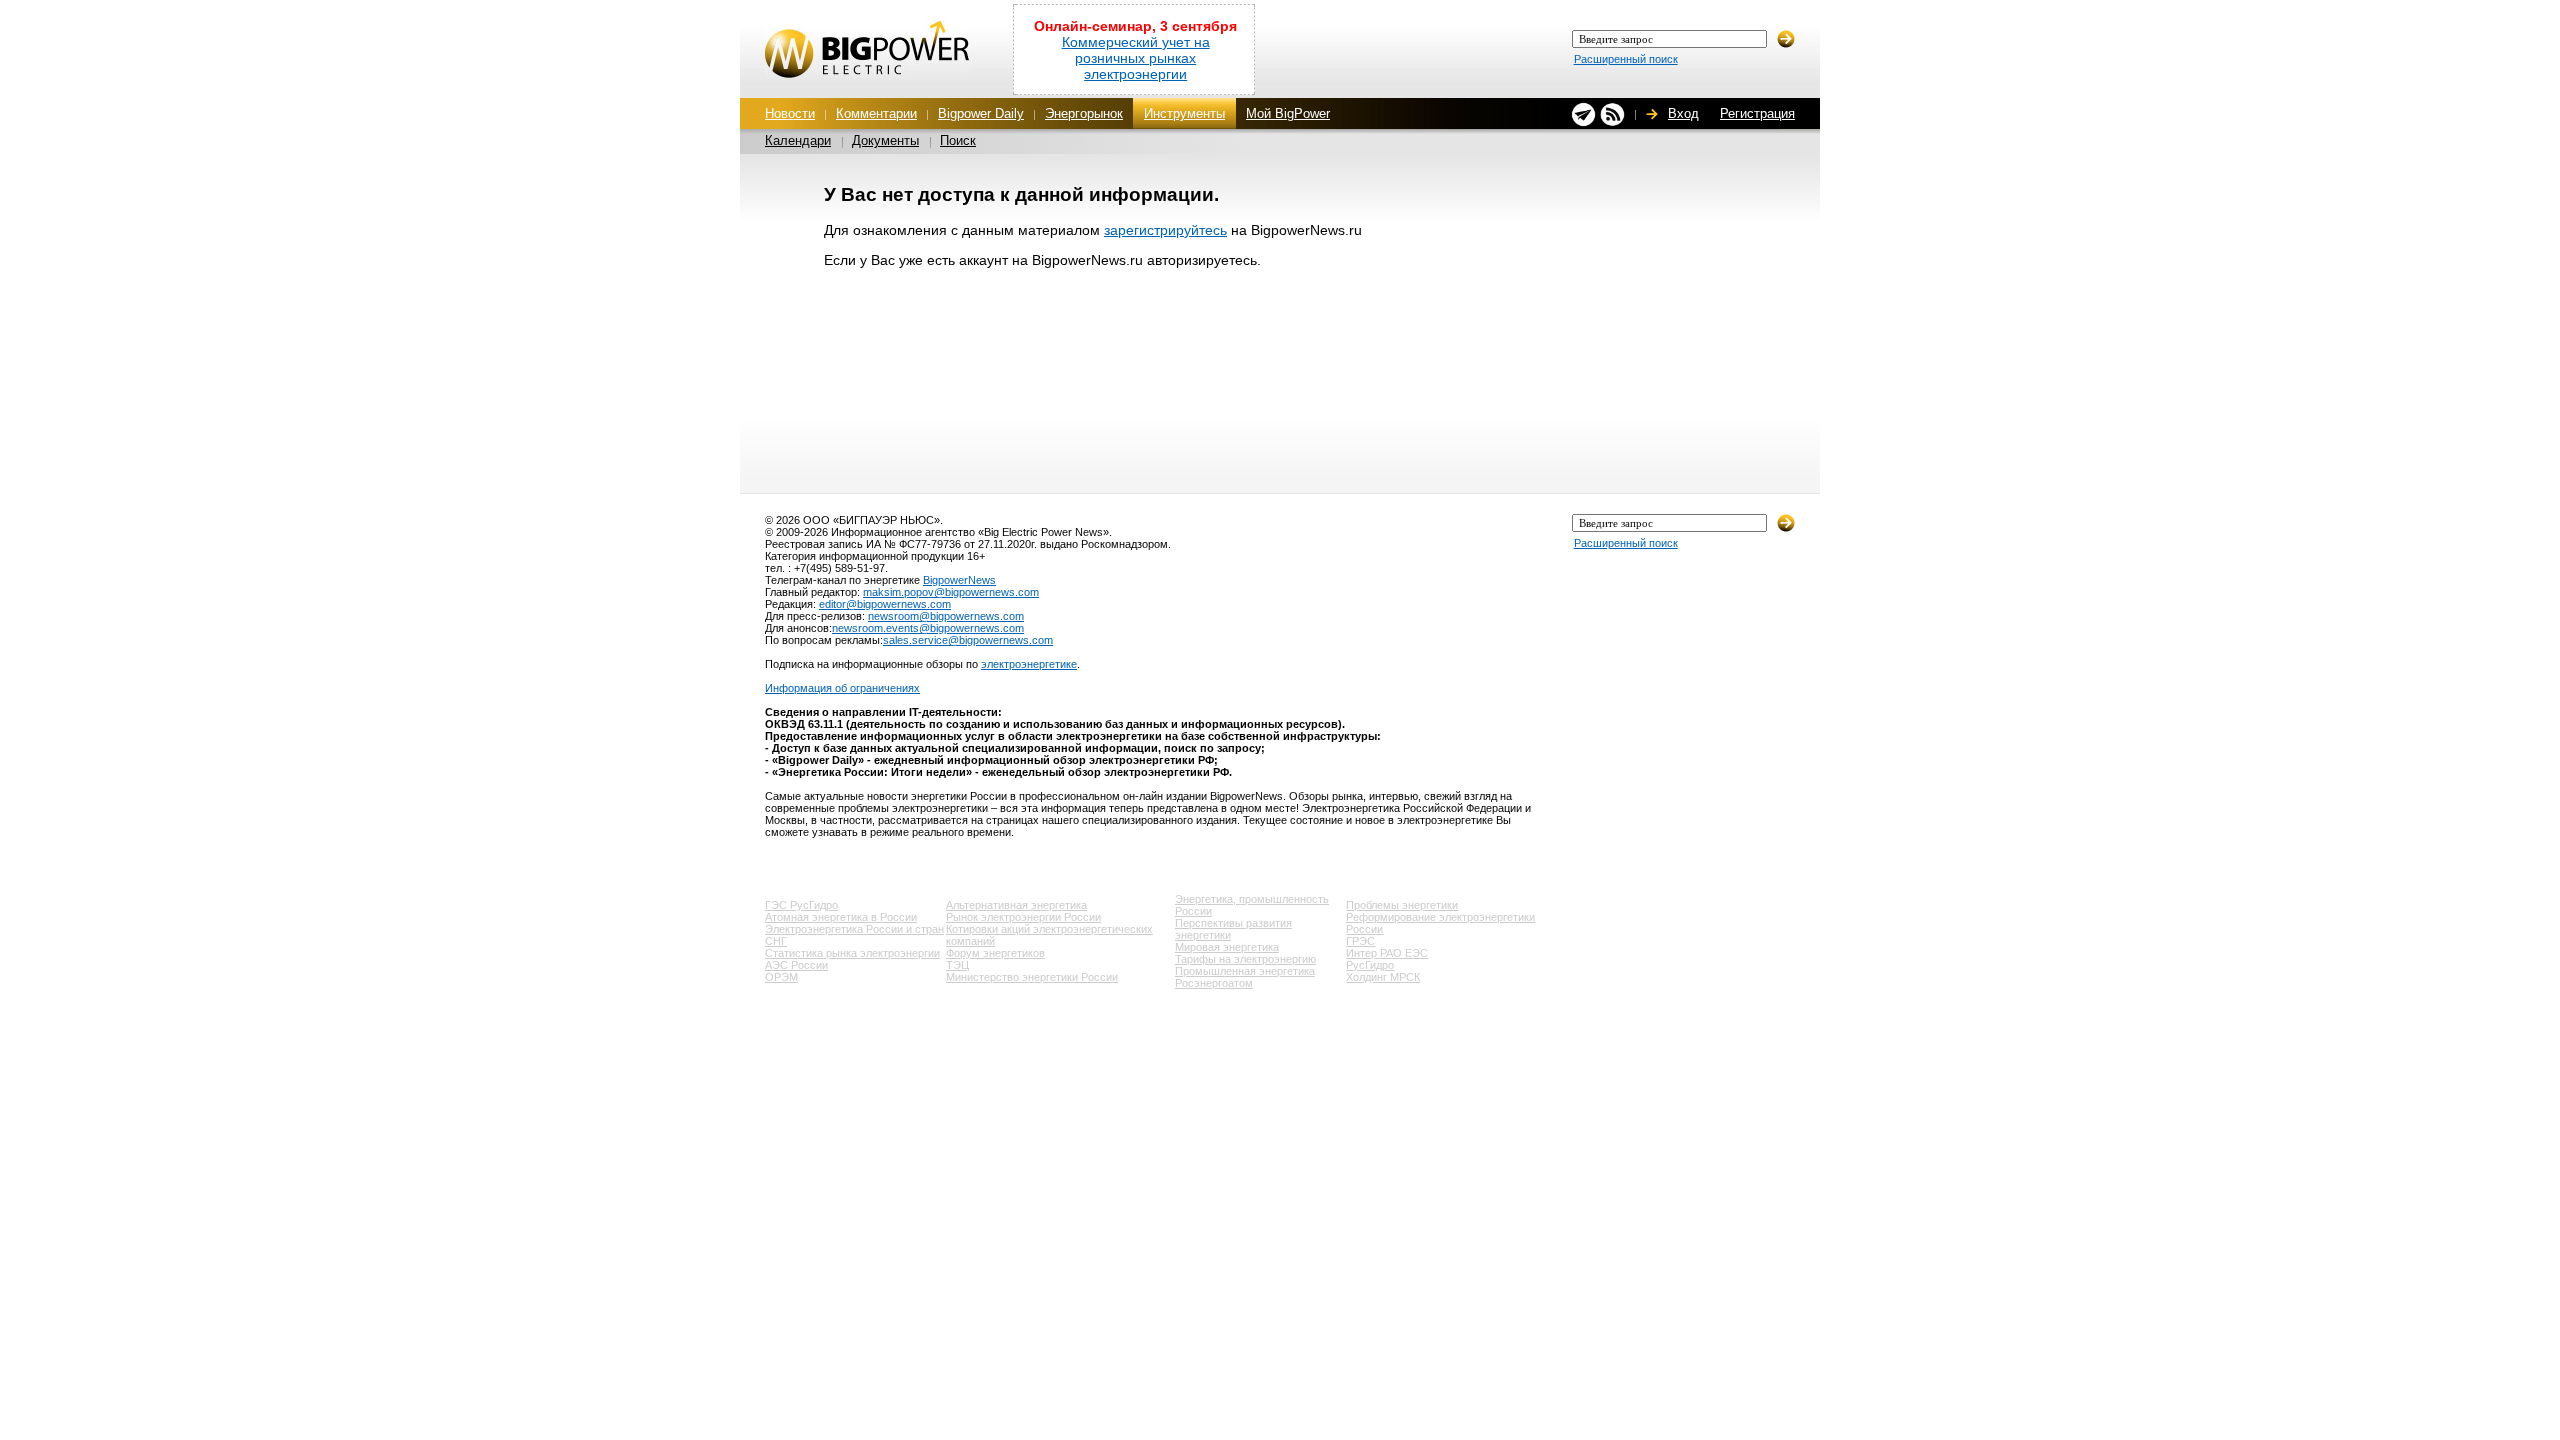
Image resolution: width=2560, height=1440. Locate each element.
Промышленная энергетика (1245, 971)
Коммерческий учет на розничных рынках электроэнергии (1136, 58)
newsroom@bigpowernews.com (946, 616)
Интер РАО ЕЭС (1387, 953)
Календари (798, 140)
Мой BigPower (1288, 113)
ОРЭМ (781, 977)
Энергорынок (1084, 113)
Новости (790, 113)
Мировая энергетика (1227, 947)
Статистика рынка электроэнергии (852, 953)
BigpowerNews (959, 580)
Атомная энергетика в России (841, 917)
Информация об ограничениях (842, 688)
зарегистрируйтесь (1165, 230)
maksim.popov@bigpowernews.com (951, 592)
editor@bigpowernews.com (885, 604)
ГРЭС (1360, 941)
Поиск (958, 140)
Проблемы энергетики (1402, 905)
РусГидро (1370, 965)
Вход (1683, 113)
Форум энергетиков (995, 953)
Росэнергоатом (1214, 983)
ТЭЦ (957, 965)
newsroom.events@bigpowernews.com (928, 628)
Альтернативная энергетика (1016, 905)
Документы (885, 140)
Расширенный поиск (1626, 59)
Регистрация (1757, 113)
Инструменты (1184, 113)
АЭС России (796, 965)
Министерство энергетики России (1032, 977)
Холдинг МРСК (1383, 977)
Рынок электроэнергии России (1023, 917)
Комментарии (876, 113)
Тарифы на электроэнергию (1245, 959)
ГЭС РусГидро (801, 905)
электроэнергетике (1029, 664)
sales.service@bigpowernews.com (968, 640)
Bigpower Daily (981, 113)
